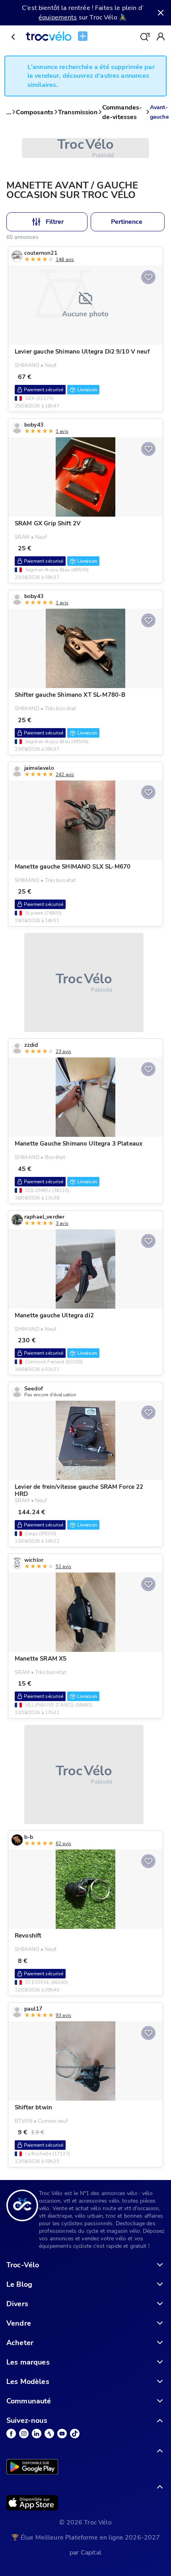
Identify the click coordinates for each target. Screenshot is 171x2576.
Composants (35, 112)
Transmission (78, 112)
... (9, 112)
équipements (58, 17)
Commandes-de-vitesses (122, 112)
